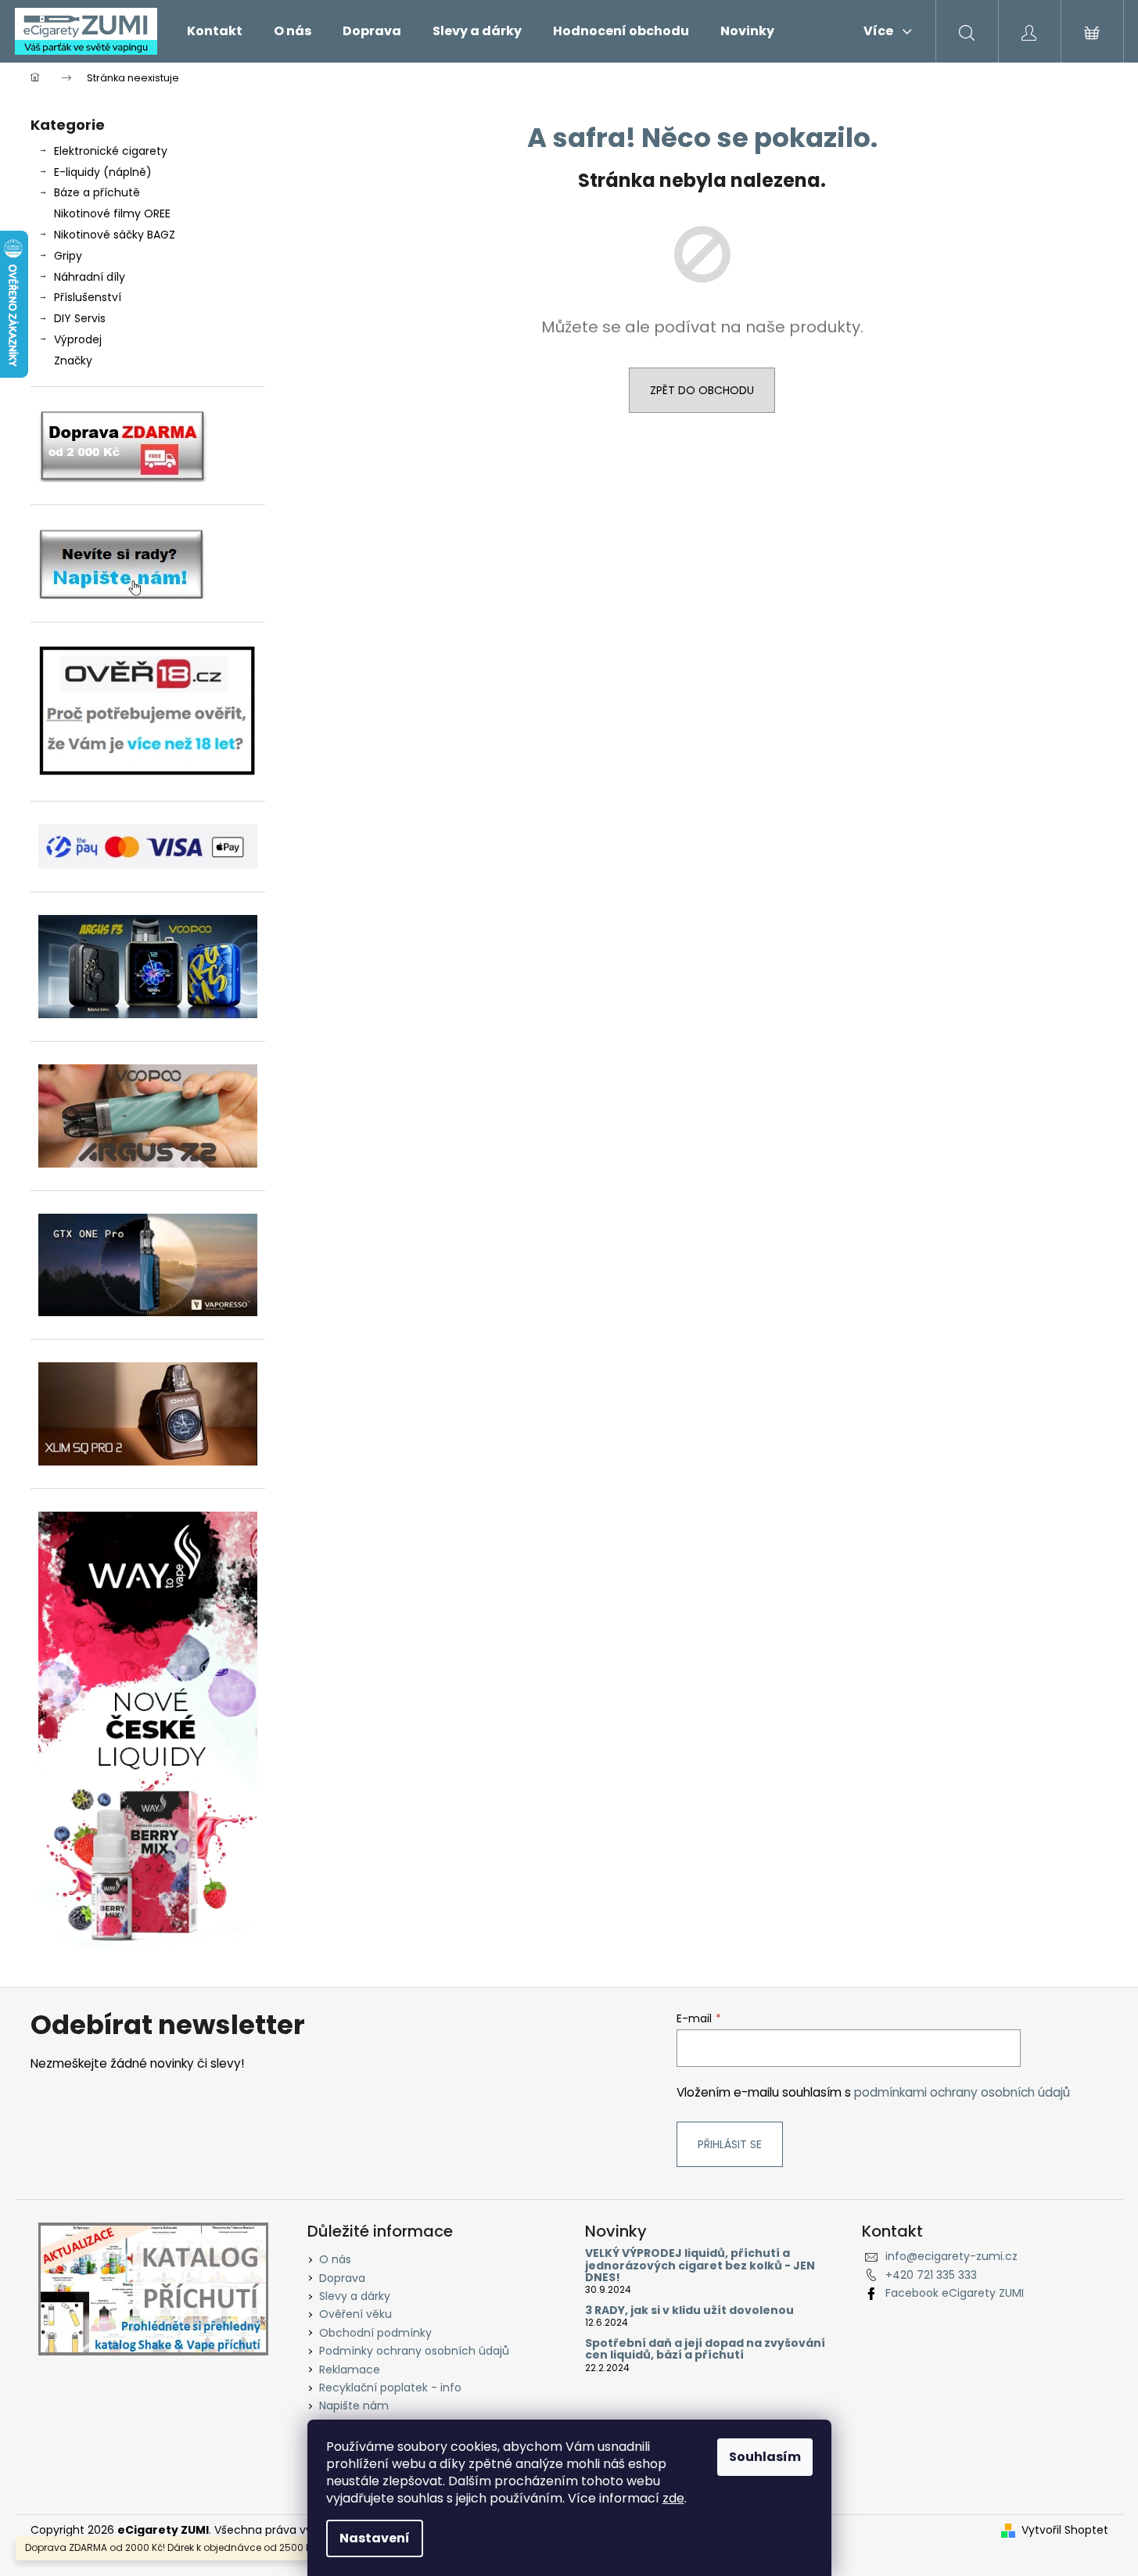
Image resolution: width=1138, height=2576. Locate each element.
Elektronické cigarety (111, 151)
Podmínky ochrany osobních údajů (414, 2351)
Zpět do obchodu (702, 390)
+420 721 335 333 (931, 2275)
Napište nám (354, 2406)
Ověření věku (355, 2314)
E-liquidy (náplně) (103, 172)
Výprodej (78, 339)
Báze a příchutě (97, 192)
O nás (335, 2259)
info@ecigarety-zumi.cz (951, 2256)
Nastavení (375, 2538)
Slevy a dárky (355, 2296)
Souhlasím (765, 2457)
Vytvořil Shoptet (1065, 2530)
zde (673, 2498)
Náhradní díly (90, 277)
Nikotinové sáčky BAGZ (115, 235)
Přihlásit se (730, 2144)
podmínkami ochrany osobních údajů (962, 2092)
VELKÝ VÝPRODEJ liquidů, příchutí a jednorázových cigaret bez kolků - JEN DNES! (700, 2266)
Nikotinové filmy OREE (112, 213)
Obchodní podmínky (375, 2333)
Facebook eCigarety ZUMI (955, 2293)
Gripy (68, 256)
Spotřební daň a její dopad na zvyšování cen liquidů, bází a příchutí (705, 2350)
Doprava (342, 2278)
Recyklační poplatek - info (390, 2388)
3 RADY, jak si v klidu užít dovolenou (689, 2311)
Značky (73, 361)
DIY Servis (80, 318)
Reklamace (350, 2370)
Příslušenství (88, 297)
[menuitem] (215, 31)
